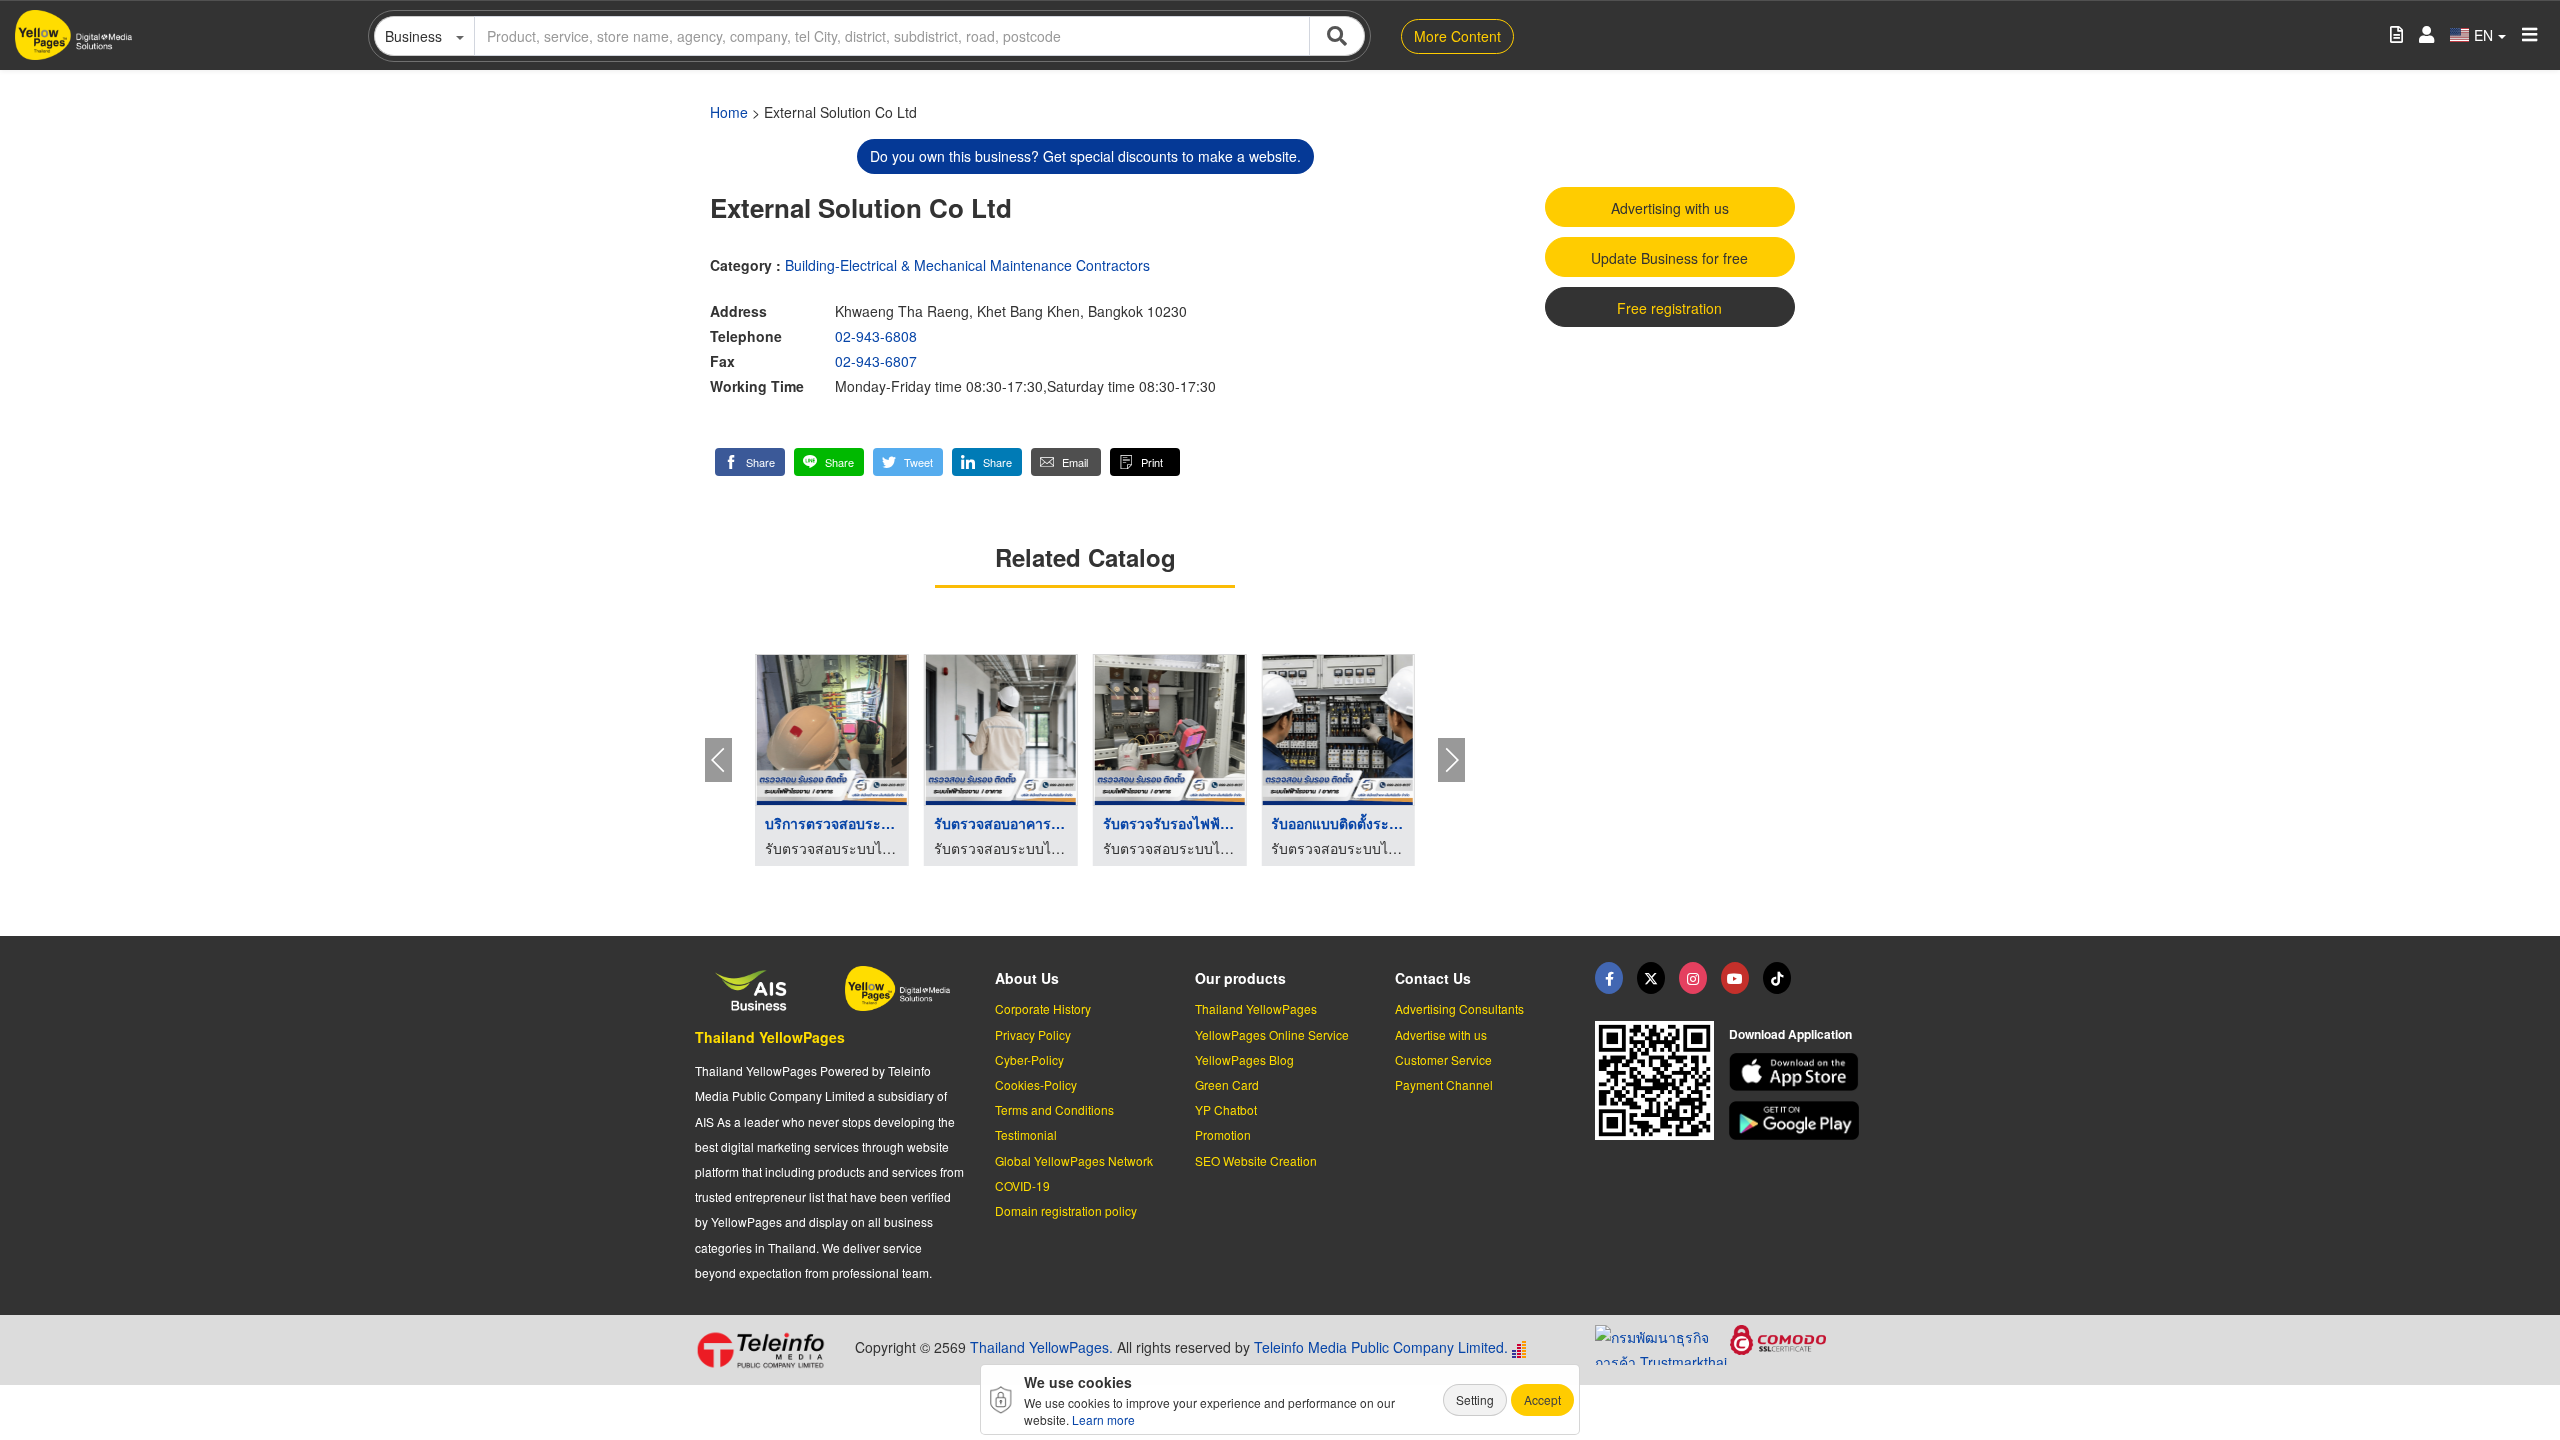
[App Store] (1797, 1072)
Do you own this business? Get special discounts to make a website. (1085, 156)
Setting (1475, 1399)
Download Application (1790, 1034)
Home (729, 112)
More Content (1457, 36)
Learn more (1103, 1419)
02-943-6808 (876, 336)
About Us (1027, 978)
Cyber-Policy (1029, 1059)
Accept (1542, 1399)
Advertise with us (1441, 1034)
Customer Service (1443, 1059)
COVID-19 (1022, 1185)
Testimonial (1026, 1134)
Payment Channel (1444, 1084)
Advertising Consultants (1459, 1008)
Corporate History (1043, 1008)
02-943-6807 (876, 361)
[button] (750, 462)
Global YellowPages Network (1074, 1160)
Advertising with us (1670, 208)
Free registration (1669, 308)
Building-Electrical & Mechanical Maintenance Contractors (967, 265)
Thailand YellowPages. (1041, 1347)
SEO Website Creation (1256, 1160)
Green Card (1227, 1084)
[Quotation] (2396, 35)
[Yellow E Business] (1609, 978)
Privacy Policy (1033, 1034)
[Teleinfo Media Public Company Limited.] (767, 1350)
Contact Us (1433, 978)
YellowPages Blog (1244, 1059)
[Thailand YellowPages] (1651, 978)
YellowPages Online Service (1272, 1034)
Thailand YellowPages (770, 1037)
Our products (1240, 978)
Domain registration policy (1066, 1210)
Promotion (1223, 1134)
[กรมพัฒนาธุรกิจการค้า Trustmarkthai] (1662, 1343)
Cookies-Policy (1036, 1084)
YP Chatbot (1226, 1109)
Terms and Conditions (1054, 1109)
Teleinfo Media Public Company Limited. (1381, 1347)
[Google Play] (1797, 1120)
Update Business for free (1669, 258)
